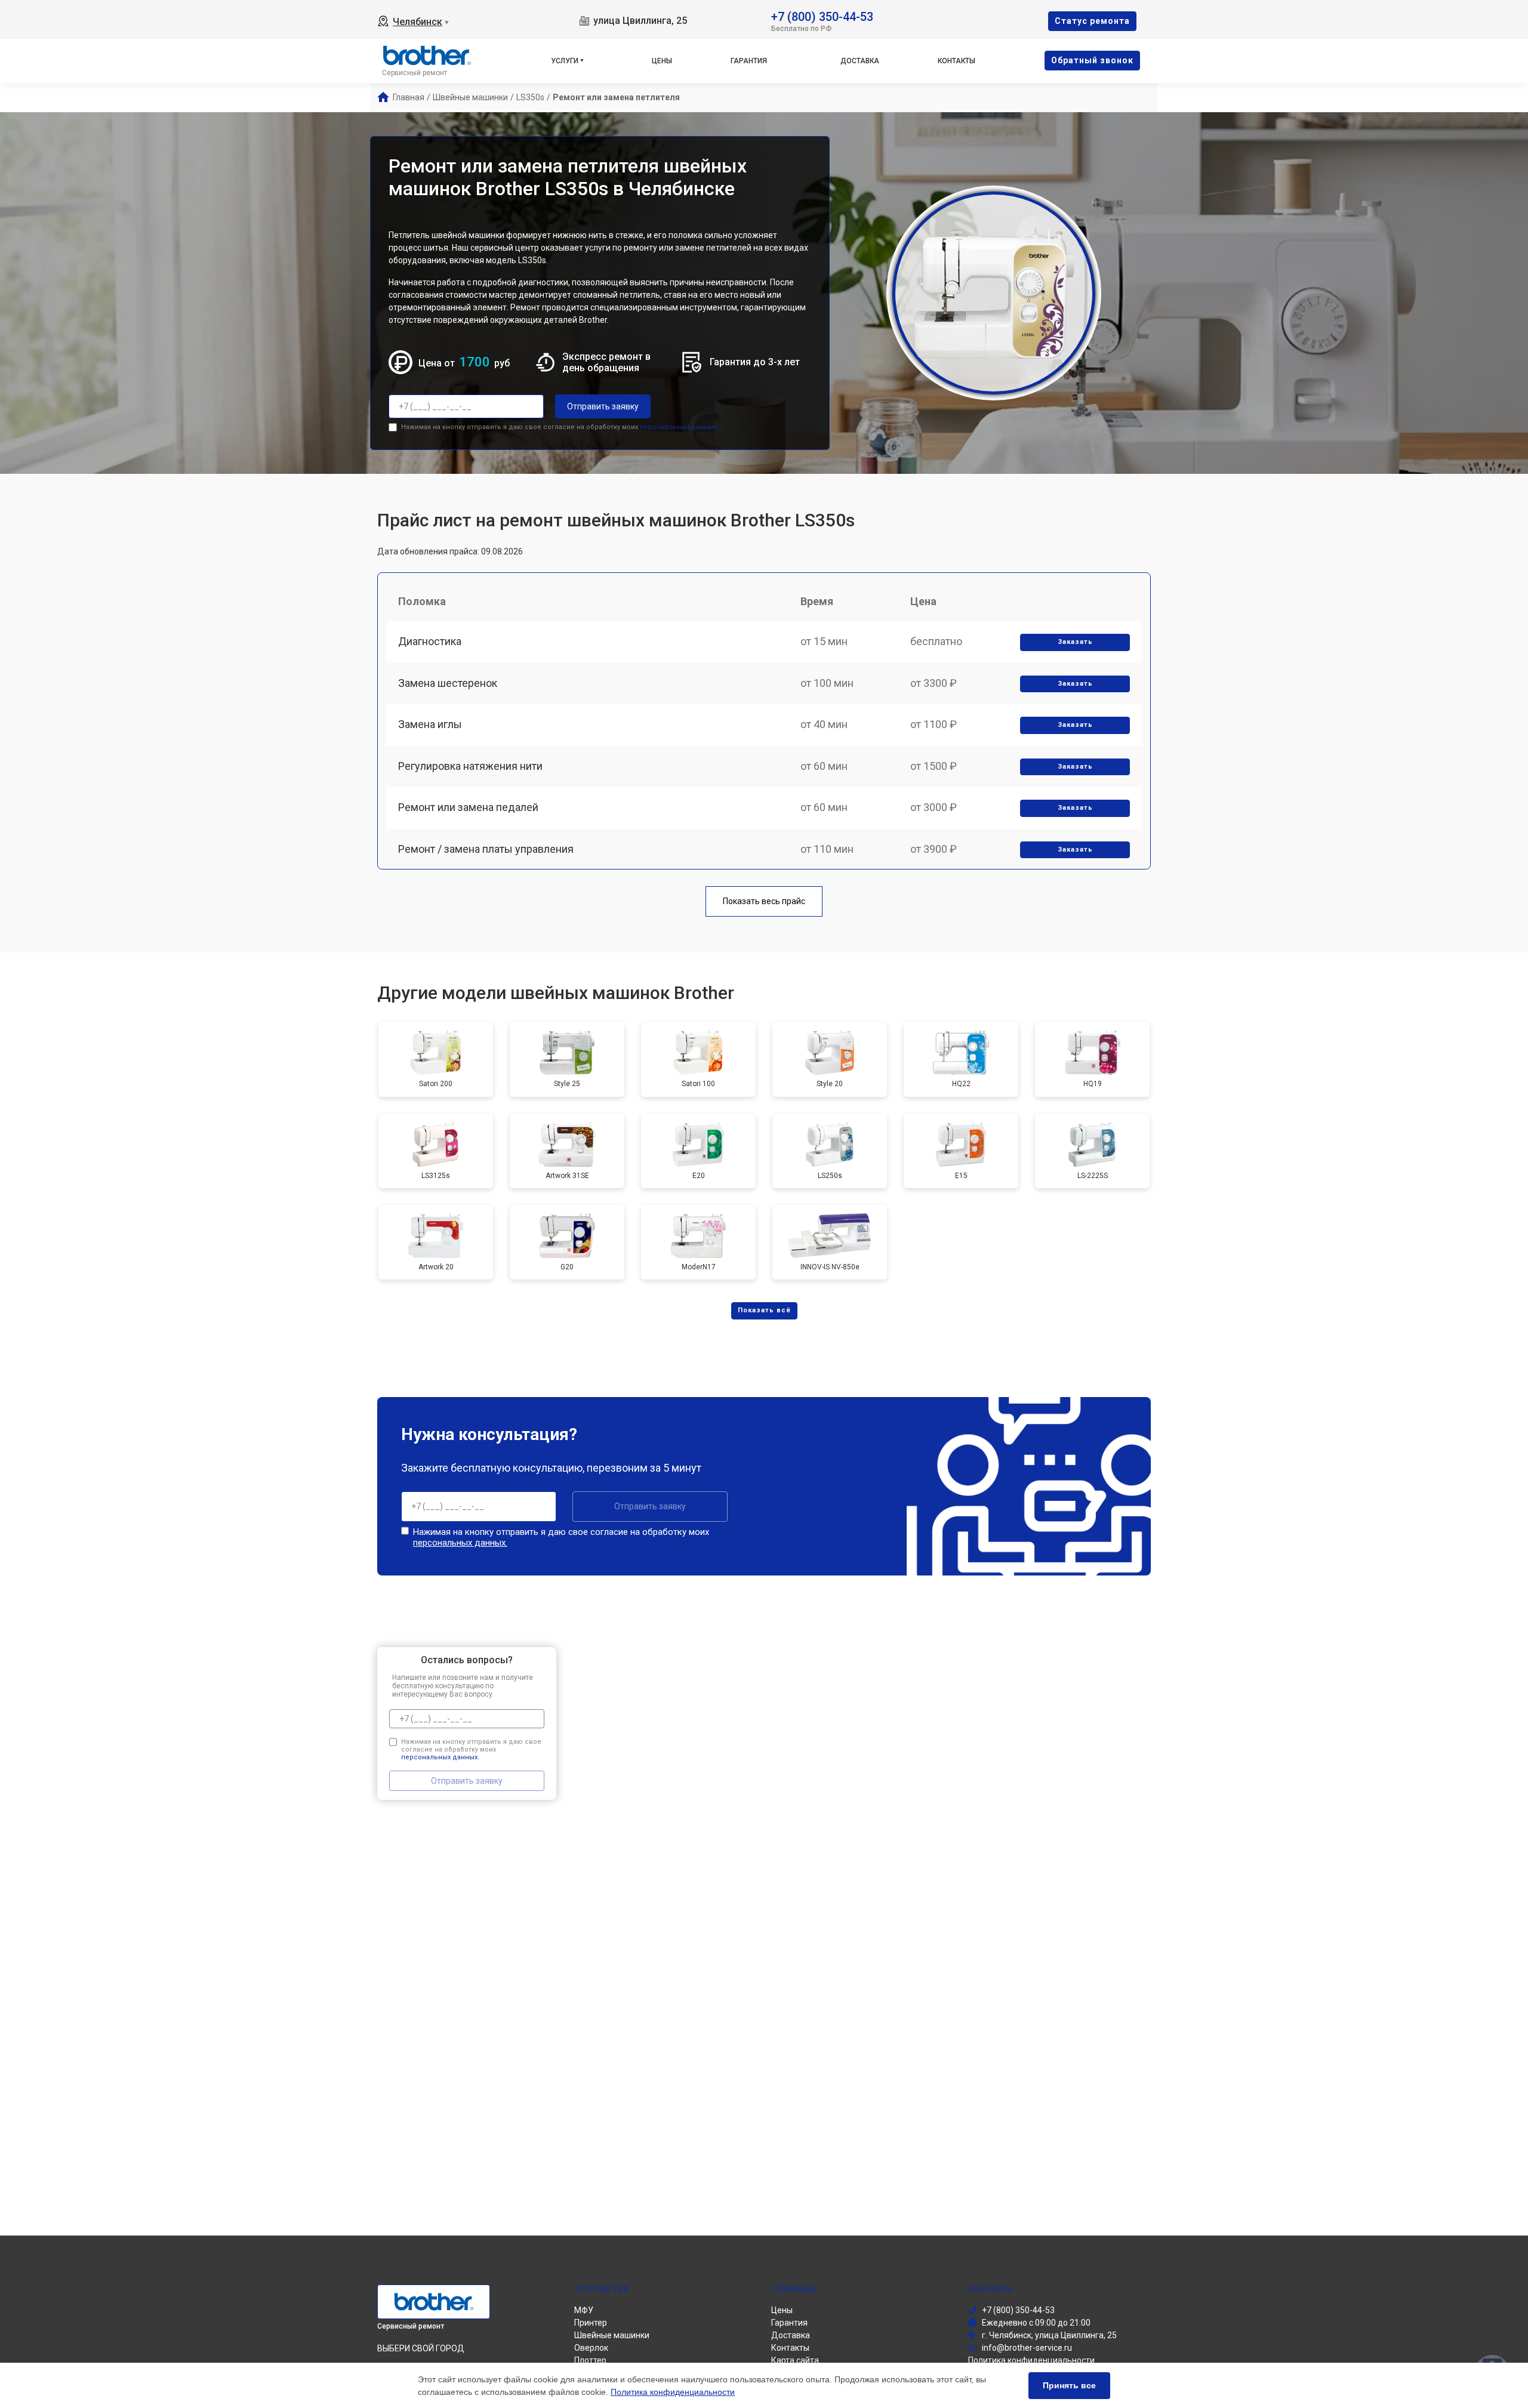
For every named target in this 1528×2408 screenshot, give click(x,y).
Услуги (565, 61)
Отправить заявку (603, 406)
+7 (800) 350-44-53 (822, 16)
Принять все (1069, 2385)
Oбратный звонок (1092, 60)
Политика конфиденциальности (673, 2392)
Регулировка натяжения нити (470, 766)
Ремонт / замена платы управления (486, 849)
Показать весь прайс (764, 901)
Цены (662, 61)
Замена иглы (430, 724)
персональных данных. (679, 427)
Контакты (956, 61)
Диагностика (430, 641)
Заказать (1075, 642)
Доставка (860, 61)
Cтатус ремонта (1092, 21)
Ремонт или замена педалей (468, 807)
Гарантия (749, 61)
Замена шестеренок (448, 683)
